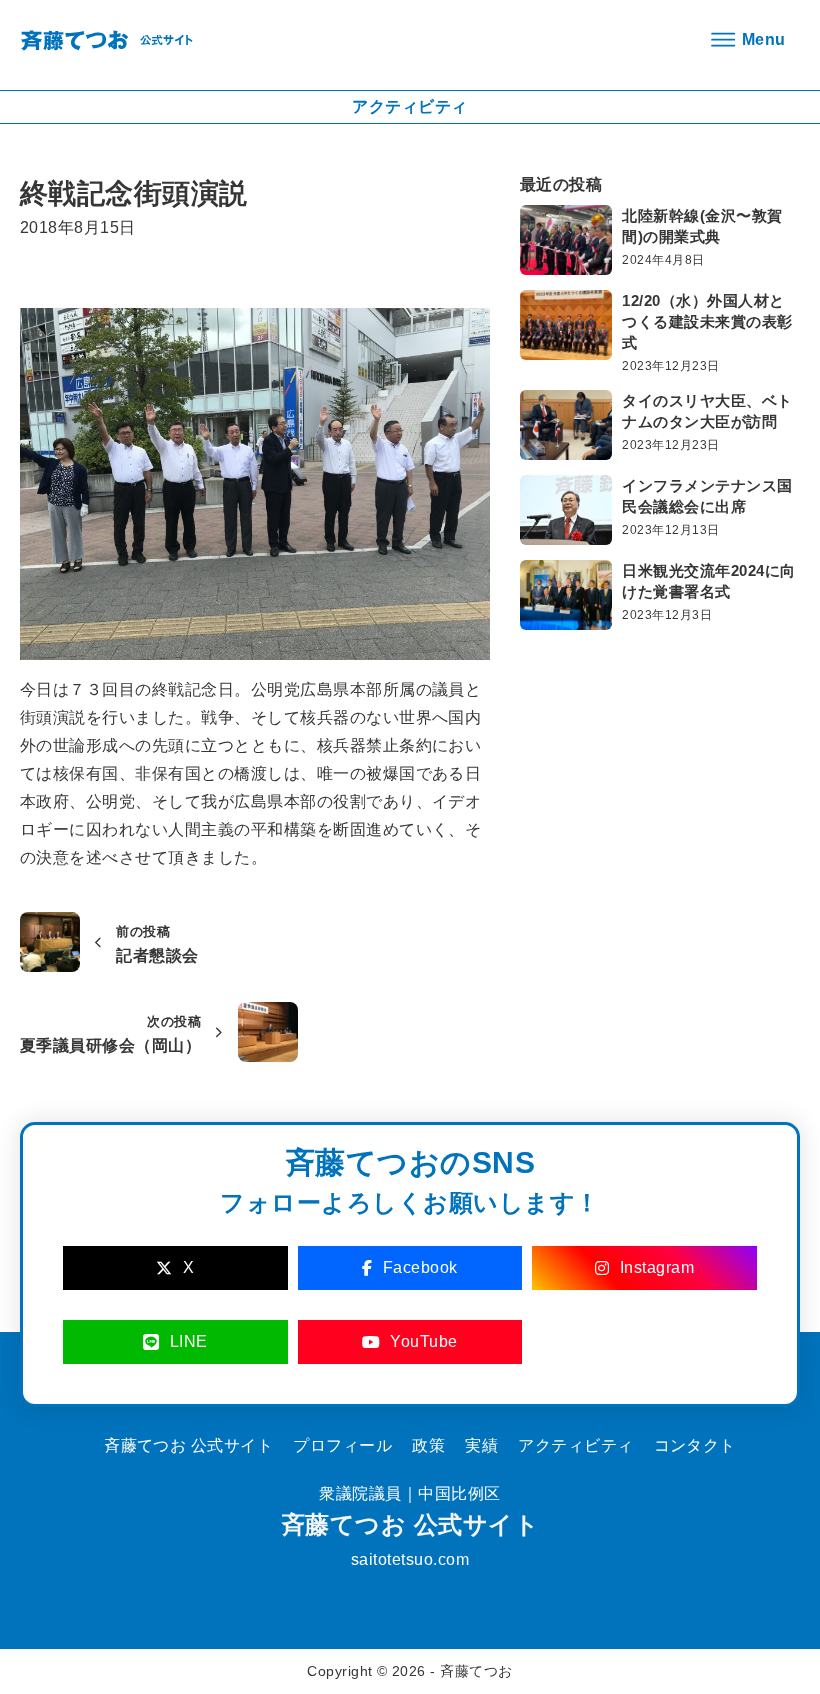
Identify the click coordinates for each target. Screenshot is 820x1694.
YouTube (424, 1341)
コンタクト (695, 1445)
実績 (481, 1445)
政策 (428, 1445)
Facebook (420, 1267)
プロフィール (342, 1445)
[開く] (744, 40)
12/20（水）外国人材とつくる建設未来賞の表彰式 (707, 321)
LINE (189, 1341)
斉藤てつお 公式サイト (410, 1524)
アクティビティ (575, 1445)
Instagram (657, 1267)
